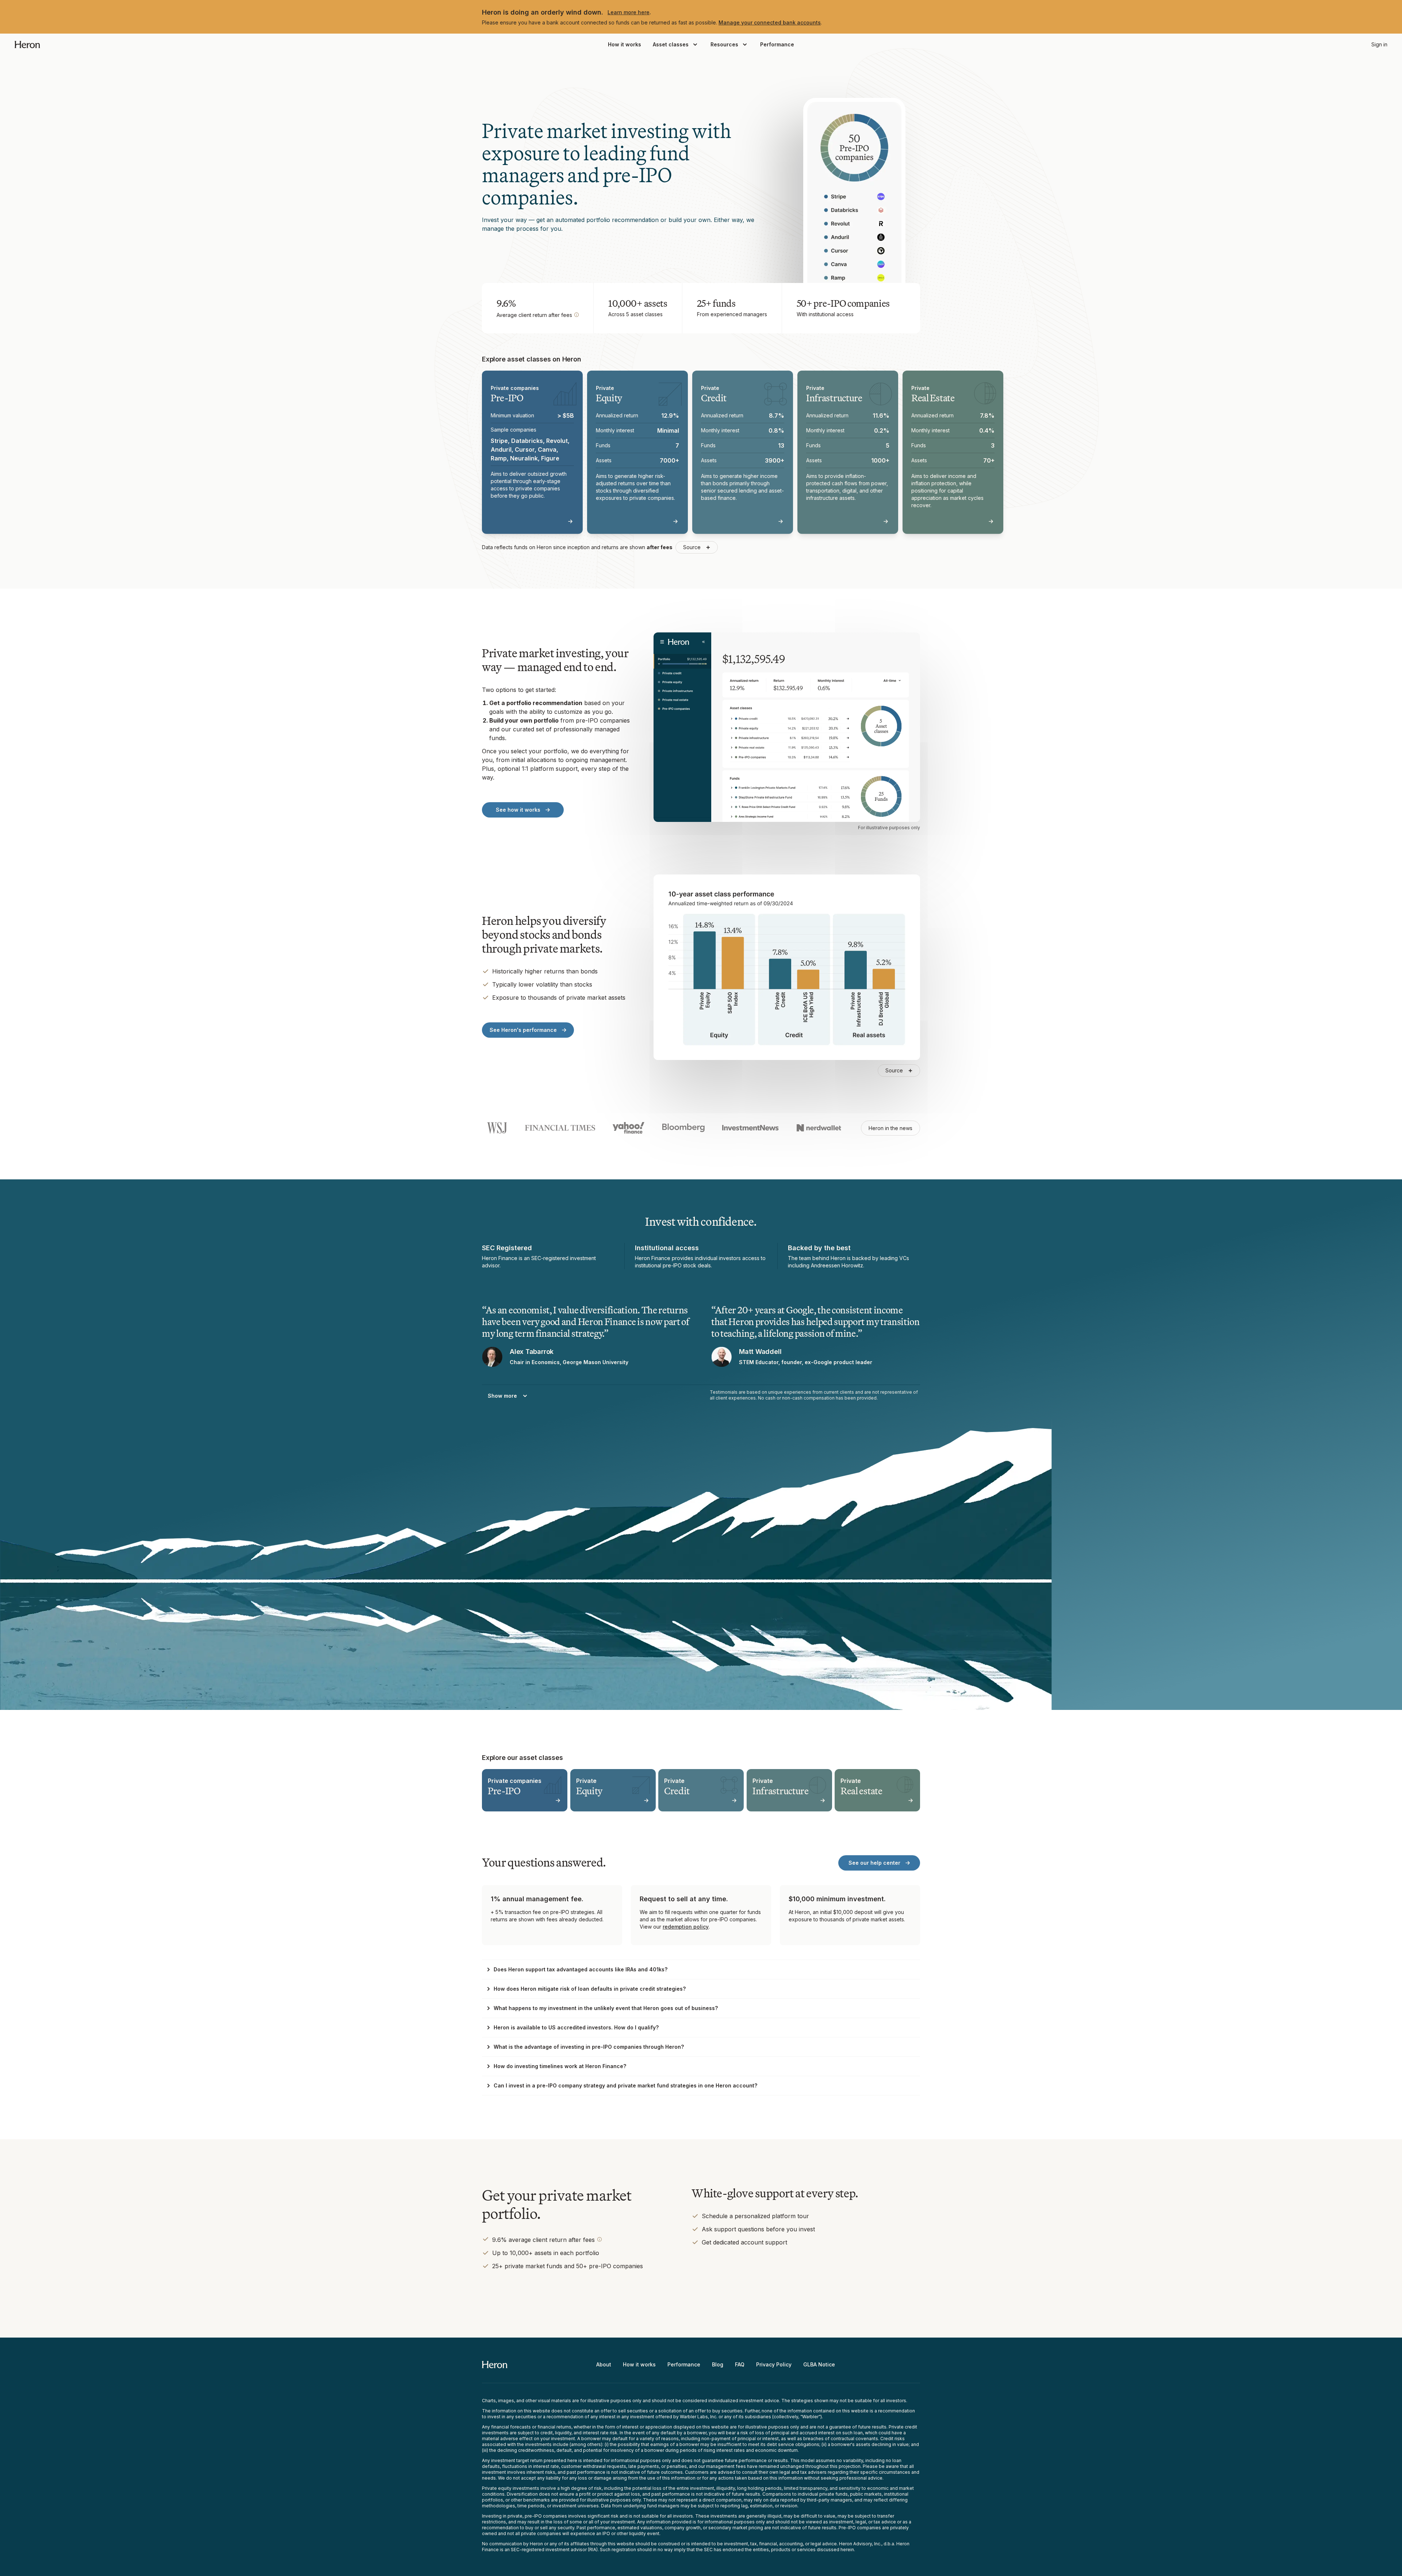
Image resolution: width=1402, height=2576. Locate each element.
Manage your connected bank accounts (770, 22)
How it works (625, 44)
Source (692, 547)
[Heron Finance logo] (27, 45)
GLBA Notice (819, 2364)
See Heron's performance (523, 1030)
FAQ (740, 2364)
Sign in (1379, 44)
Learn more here (629, 12)
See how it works (518, 810)
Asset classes (671, 44)
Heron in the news (890, 1128)
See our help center (874, 1863)
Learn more (548, 521)
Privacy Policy (774, 2364)
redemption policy (686, 1927)
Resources (724, 44)
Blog (718, 2364)
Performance (777, 44)
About (604, 2364)
